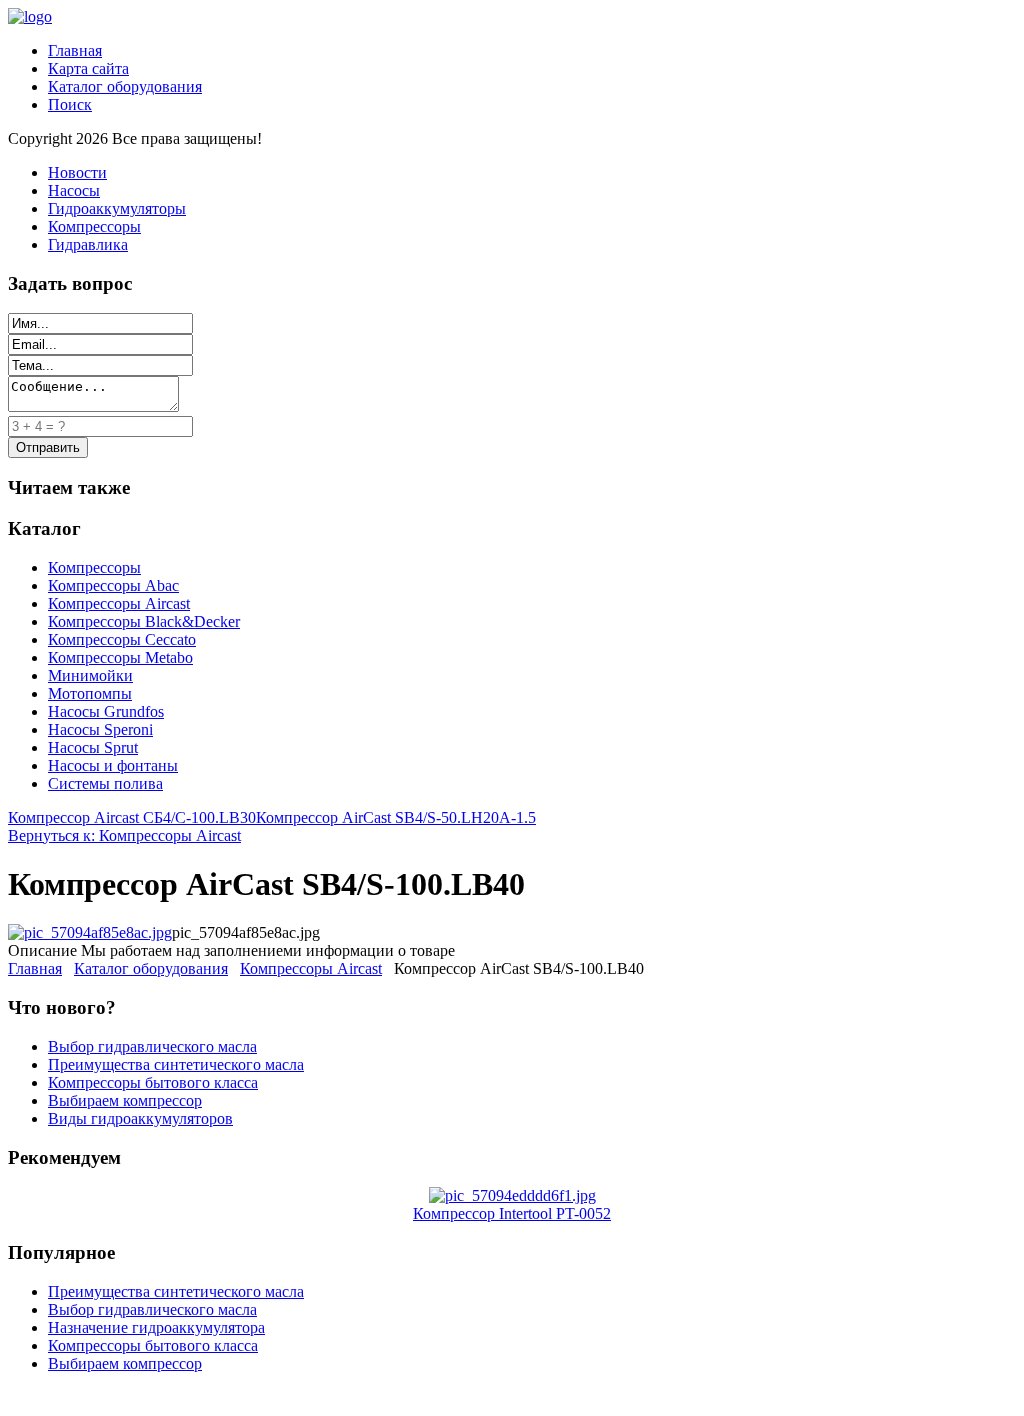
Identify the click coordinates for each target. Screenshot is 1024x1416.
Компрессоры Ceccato (122, 639)
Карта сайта (88, 68)
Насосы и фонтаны (113, 765)
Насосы (74, 190)
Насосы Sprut (93, 747)
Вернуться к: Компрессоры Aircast (124, 835)
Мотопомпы (90, 693)
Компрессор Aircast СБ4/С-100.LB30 (132, 817)
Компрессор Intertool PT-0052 (512, 1213)
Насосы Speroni (100, 729)
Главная (75, 50)
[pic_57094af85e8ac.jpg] (90, 932)
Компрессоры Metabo (120, 657)
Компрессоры (94, 226)
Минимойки (90, 675)
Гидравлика (88, 244)
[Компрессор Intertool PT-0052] (512, 1195)
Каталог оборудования (125, 86)
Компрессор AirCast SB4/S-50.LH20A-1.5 (396, 817)
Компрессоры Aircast (119, 603)
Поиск (70, 104)
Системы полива (105, 783)
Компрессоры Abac (113, 585)
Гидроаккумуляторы (117, 208)
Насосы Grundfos (106, 711)
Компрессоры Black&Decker (144, 621)
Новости (77, 172)
